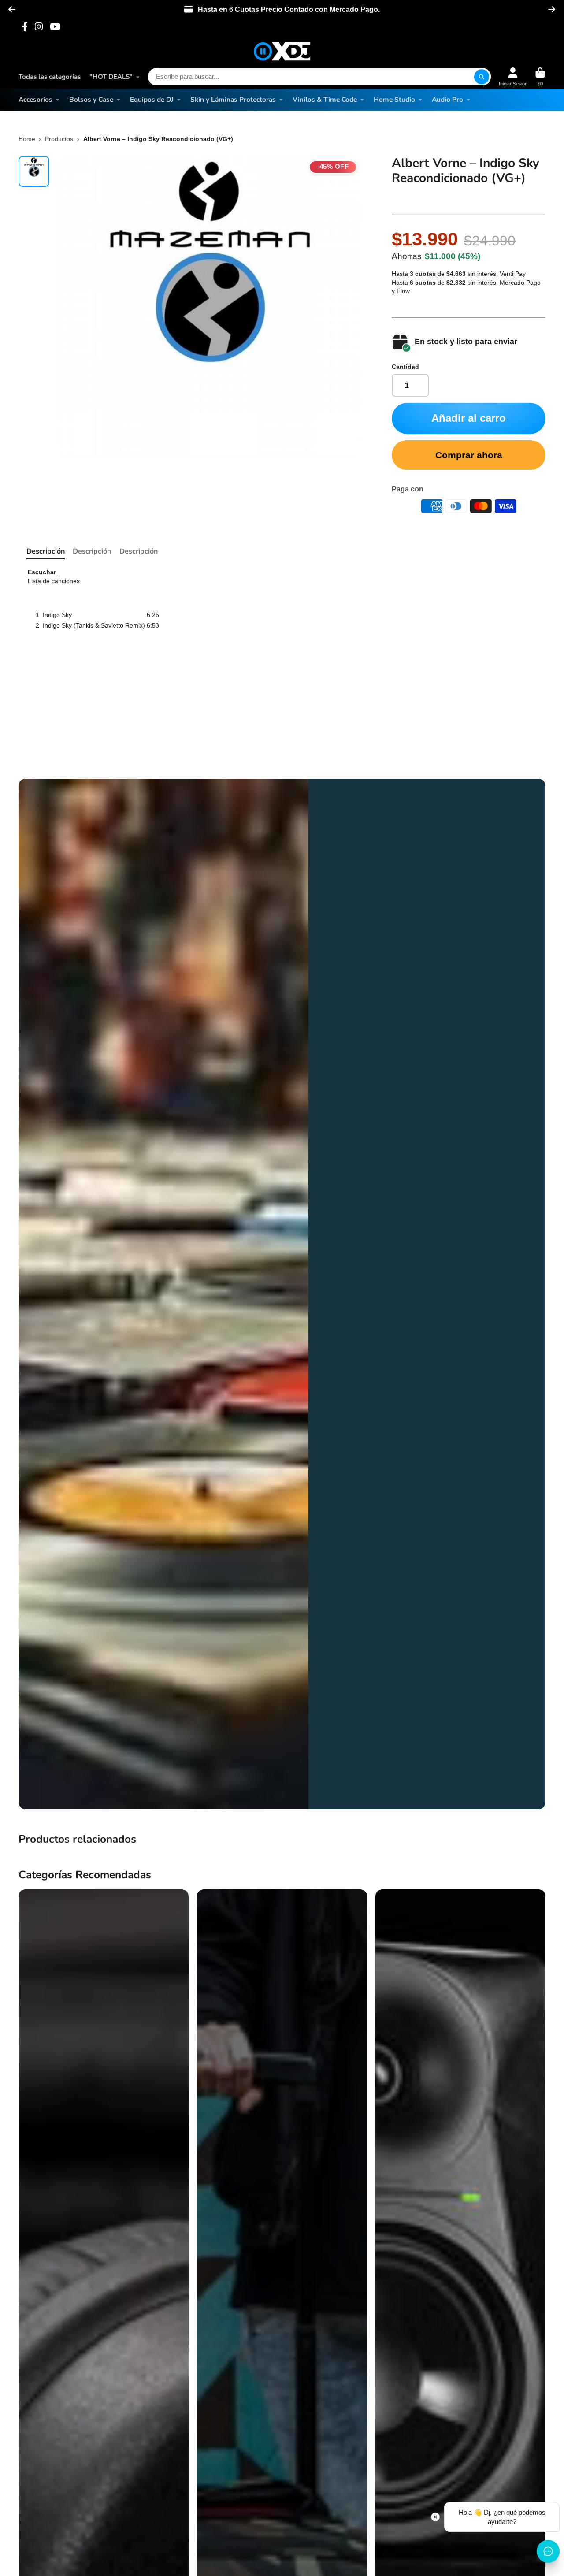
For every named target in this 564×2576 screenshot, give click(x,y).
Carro (540, 77)
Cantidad (405, 367)
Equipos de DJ (152, 99)
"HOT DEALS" (111, 77)
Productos (59, 139)
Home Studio (394, 99)
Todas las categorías (50, 77)
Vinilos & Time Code (325, 99)
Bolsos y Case (91, 99)
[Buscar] (482, 77)
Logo (282, 51)
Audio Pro (447, 99)
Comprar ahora (469, 455)
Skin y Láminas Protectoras (233, 99)
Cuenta (513, 77)
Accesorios (35, 99)
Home (27, 139)
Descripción (46, 551)
